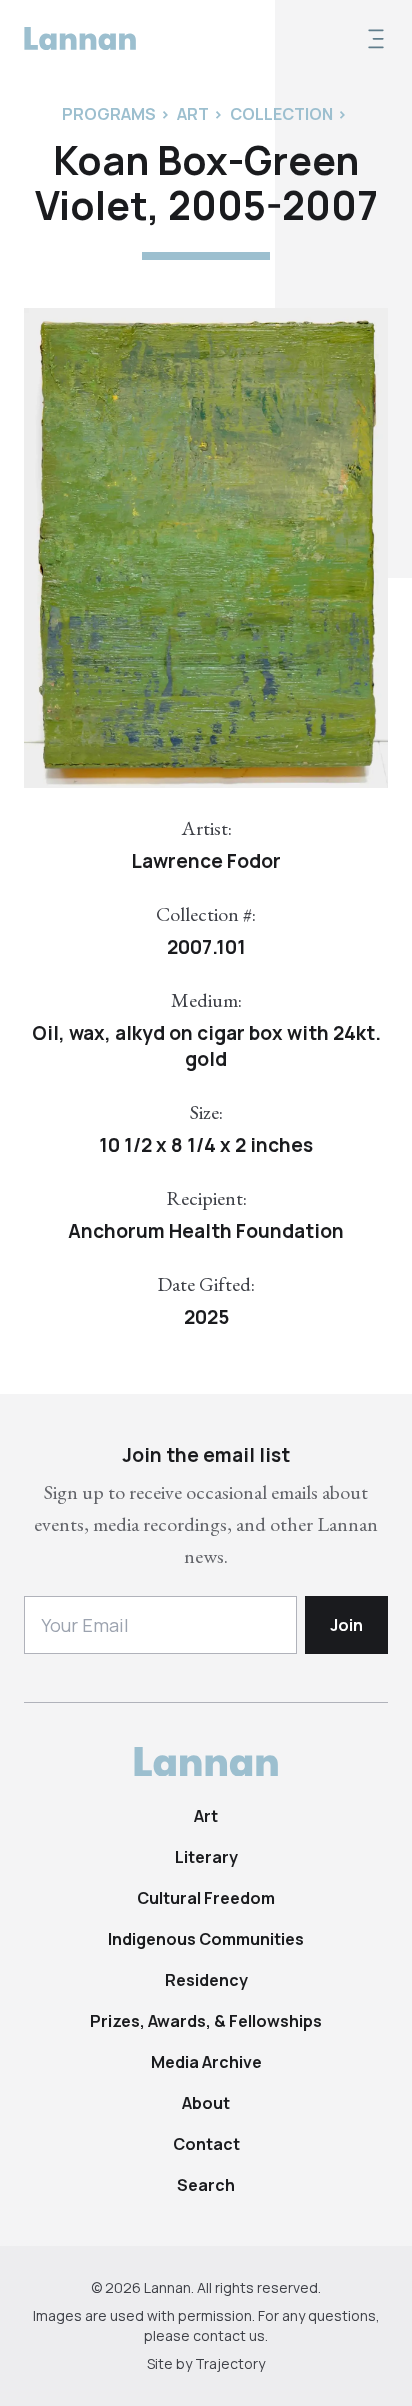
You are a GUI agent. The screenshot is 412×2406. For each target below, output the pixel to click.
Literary (206, 1857)
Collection (281, 114)
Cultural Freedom (206, 1898)
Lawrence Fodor (206, 861)
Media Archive (206, 2062)
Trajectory (230, 2363)
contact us (229, 2335)
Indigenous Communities (206, 1939)
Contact (206, 2144)
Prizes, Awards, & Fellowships (206, 2021)
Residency (206, 1980)
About (206, 2103)
